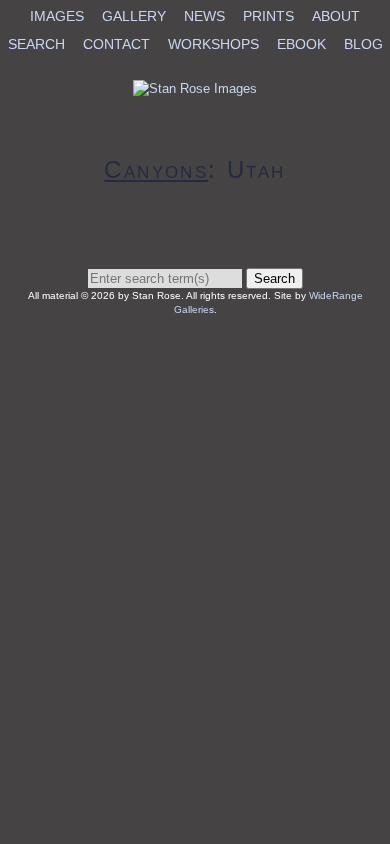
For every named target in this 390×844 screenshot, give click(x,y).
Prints (268, 16)
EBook (301, 44)
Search (36, 44)
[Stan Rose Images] (195, 88)
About (336, 16)
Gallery (134, 16)
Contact (116, 44)
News (204, 16)
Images (57, 16)
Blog (363, 44)
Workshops (213, 44)
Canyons (156, 169)
